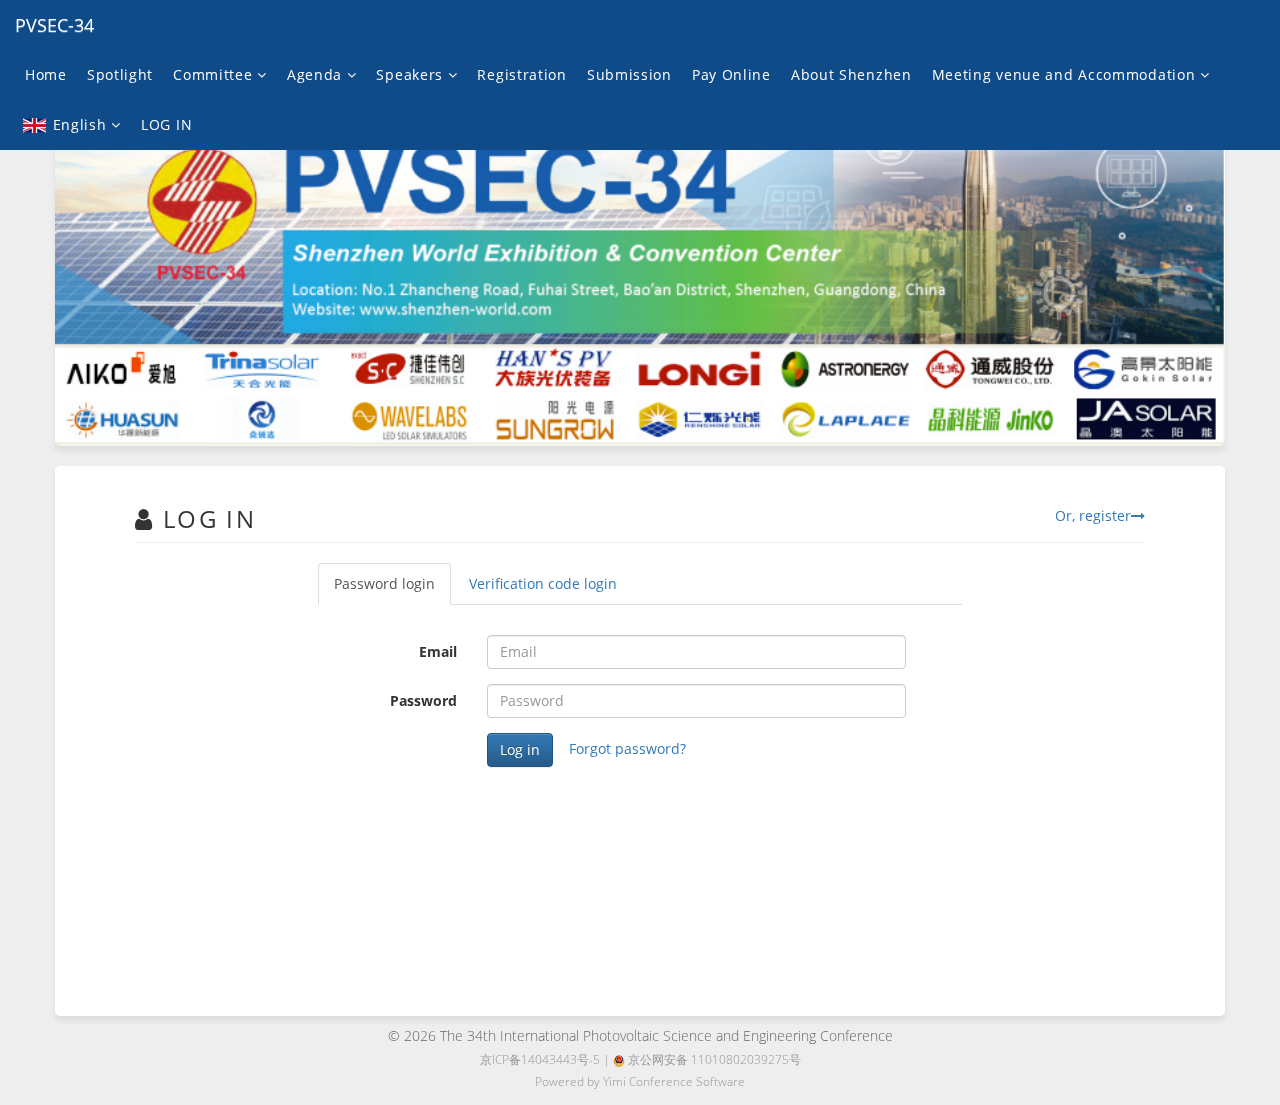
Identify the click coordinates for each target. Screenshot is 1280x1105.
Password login (384, 583)
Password (423, 700)
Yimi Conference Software (674, 1081)
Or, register (1093, 515)
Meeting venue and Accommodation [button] (1066, 74)
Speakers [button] (411, 74)
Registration (521, 74)
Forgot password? (627, 748)
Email (438, 651)
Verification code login (543, 583)
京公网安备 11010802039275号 (713, 1059)
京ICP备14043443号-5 (540, 1059)
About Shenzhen (851, 74)
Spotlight (120, 74)
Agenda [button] (317, 74)
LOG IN (166, 124)
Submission (629, 74)
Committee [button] (215, 74)
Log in (520, 749)
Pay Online (731, 74)
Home (46, 74)
